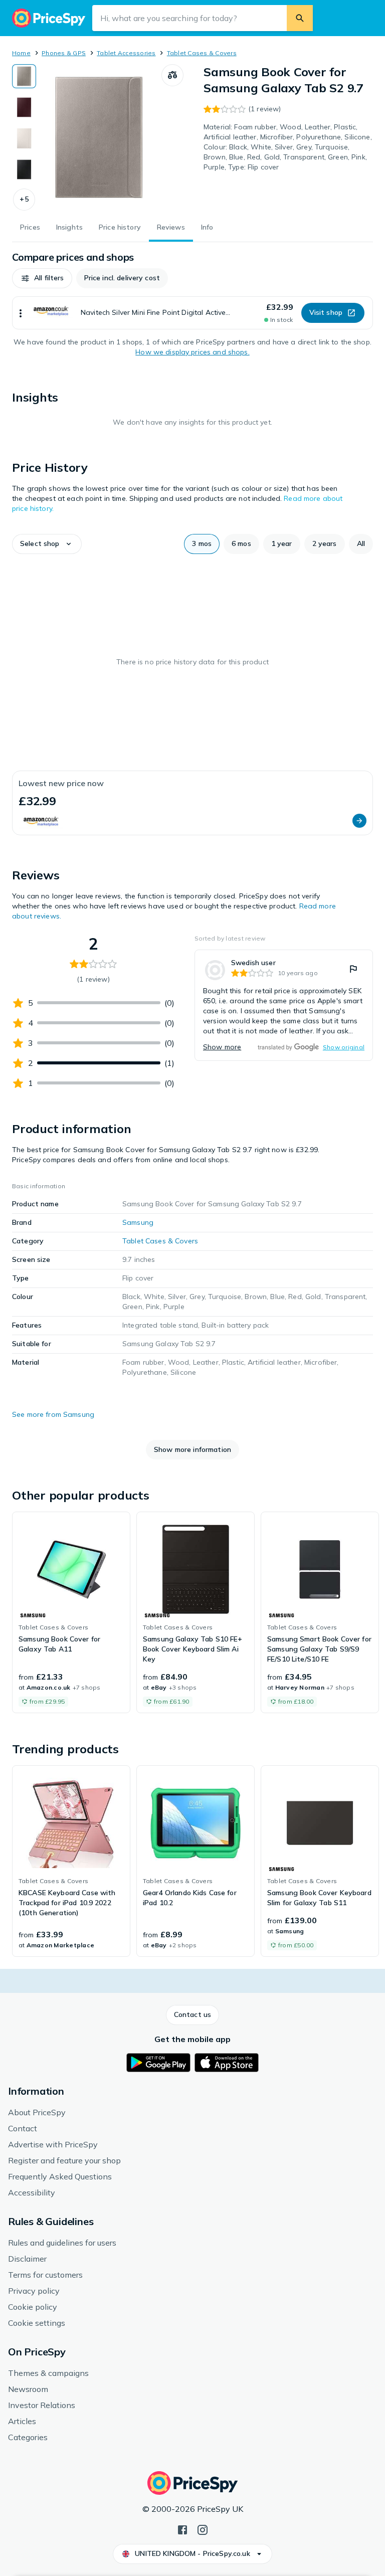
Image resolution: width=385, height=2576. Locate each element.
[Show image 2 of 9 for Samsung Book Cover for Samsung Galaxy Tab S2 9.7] (24, 107)
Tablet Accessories (126, 53)
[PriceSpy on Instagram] (203, 2529)
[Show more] (21, 313)
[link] (284, 1005)
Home (21, 53)
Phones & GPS (64, 53)
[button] (24, 200)
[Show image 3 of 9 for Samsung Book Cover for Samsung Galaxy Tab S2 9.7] (24, 138)
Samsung (138, 1222)
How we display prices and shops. (192, 352)
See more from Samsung (53, 1414)
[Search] (300, 18)
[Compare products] (172, 75)
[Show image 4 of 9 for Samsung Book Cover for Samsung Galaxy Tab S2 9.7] (24, 169)
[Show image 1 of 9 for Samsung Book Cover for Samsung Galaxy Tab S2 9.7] (24, 76)
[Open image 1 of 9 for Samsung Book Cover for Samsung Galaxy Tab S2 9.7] (99, 137)
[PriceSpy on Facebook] (182, 2529)
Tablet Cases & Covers (202, 53)
